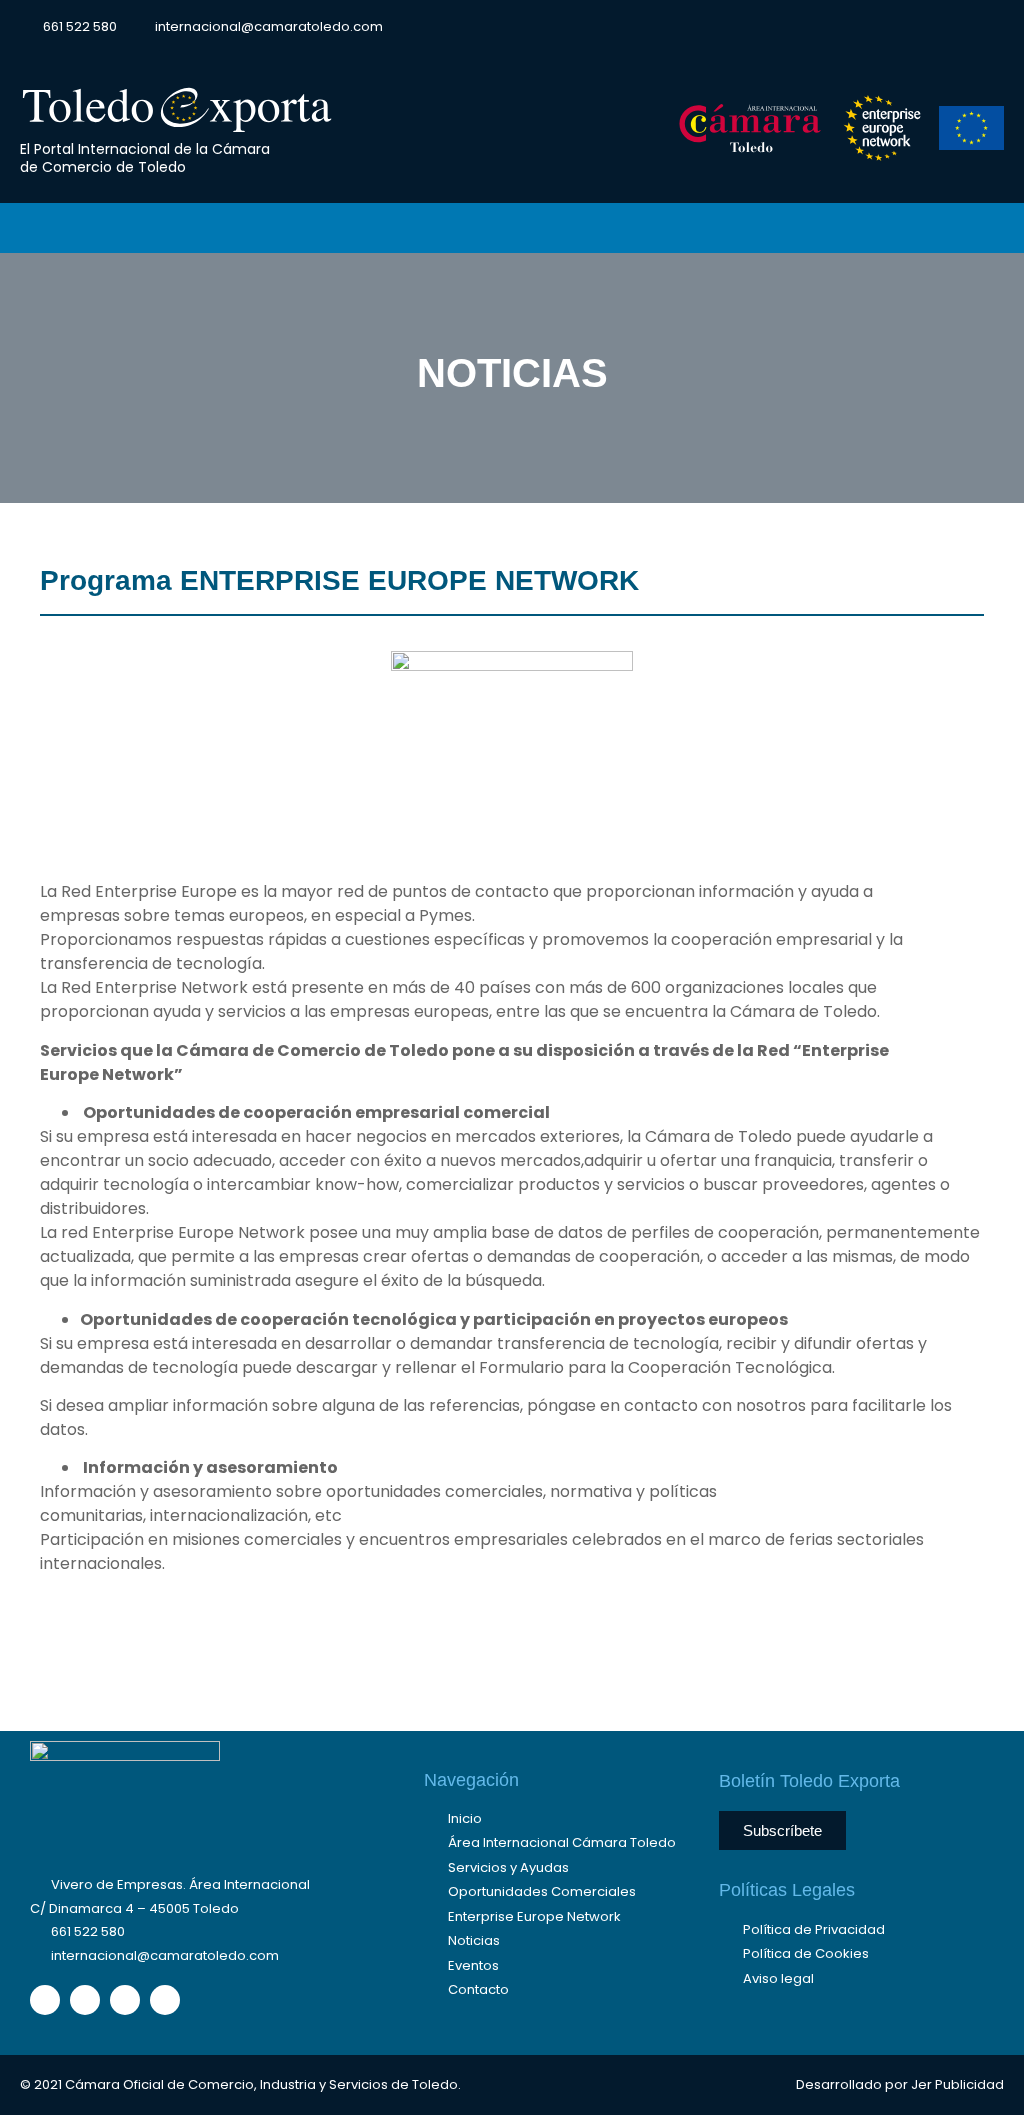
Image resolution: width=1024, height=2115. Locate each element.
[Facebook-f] (844, 27)
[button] (987, 26)
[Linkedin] (918, 27)
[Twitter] (881, 27)
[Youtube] (955, 27)
